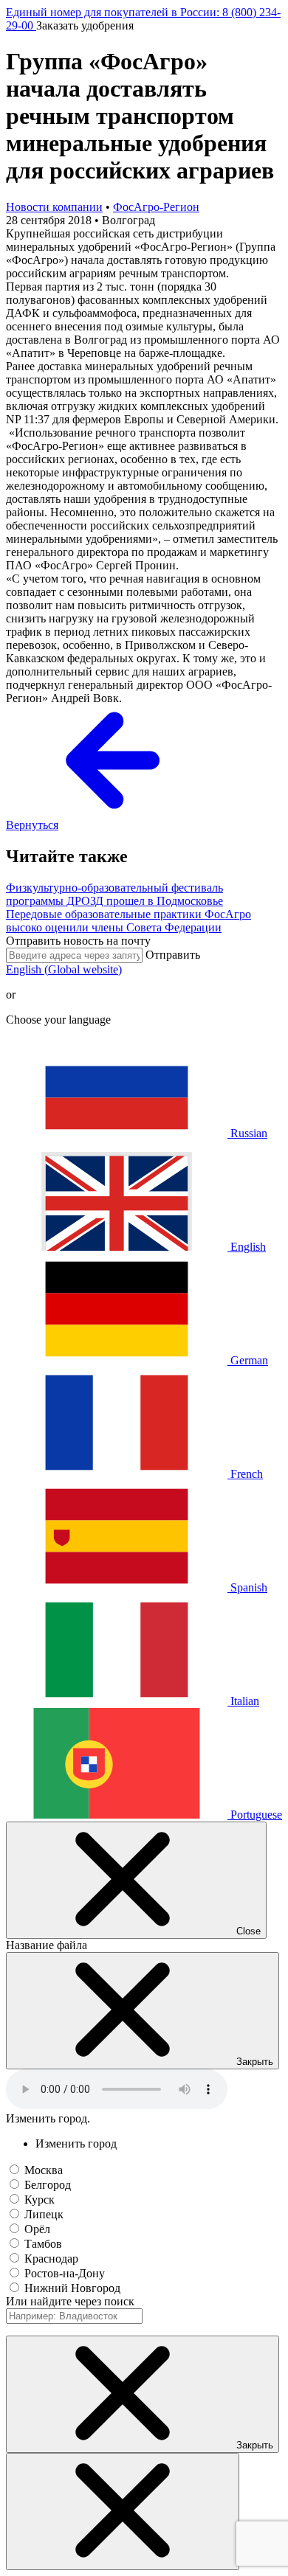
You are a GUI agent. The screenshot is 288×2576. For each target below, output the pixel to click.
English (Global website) (64, 969)
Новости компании (54, 207)
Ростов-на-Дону (65, 2273)
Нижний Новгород (72, 2288)
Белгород (48, 2185)
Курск (40, 2200)
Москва (44, 2170)
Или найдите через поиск (70, 2301)
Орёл (37, 2229)
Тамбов (43, 2244)
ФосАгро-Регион (156, 207)
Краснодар (51, 2259)
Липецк (44, 2214)
